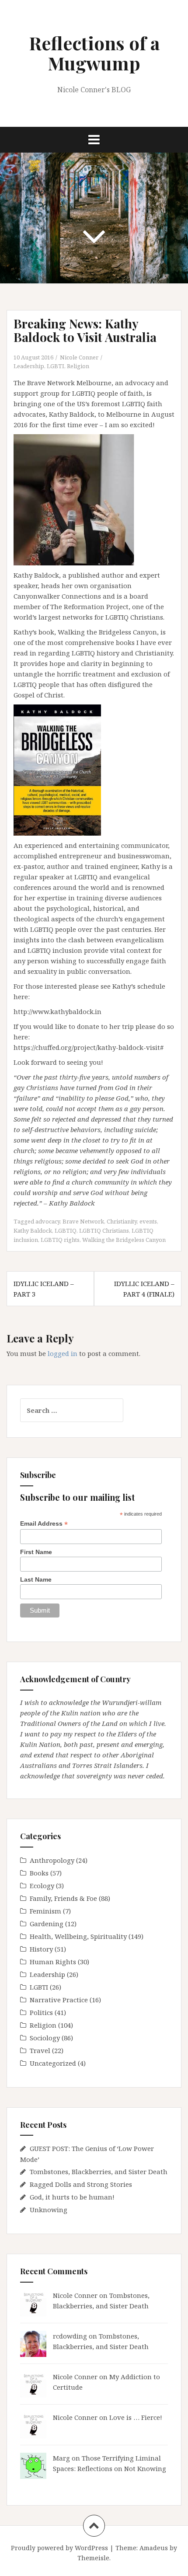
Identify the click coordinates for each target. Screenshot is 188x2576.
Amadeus (154, 2548)
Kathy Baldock (33, 1230)
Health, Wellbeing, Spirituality (78, 1936)
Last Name (36, 1579)
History (41, 1949)
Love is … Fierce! (136, 2417)
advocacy (48, 1221)
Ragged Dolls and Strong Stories (81, 2184)
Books (39, 1873)
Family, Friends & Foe (63, 1898)
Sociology (45, 2038)
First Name (36, 1552)
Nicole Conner (79, 357)
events (148, 1221)
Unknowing (49, 2210)
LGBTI (56, 366)
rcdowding (70, 2336)
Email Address (44, 1524)
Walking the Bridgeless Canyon (124, 1240)
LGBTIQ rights (60, 1240)
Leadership (29, 366)
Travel (40, 2050)
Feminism (45, 1911)
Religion (78, 366)
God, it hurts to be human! (72, 2197)
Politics (41, 2012)
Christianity (122, 1221)
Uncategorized (53, 2063)
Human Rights (53, 1962)
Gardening (47, 1924)
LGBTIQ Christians (104, 1230)
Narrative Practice (59, 2000)
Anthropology (52, 1860)
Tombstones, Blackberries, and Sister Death (99, 2172)
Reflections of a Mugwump (94, 53)
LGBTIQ (66, 1230)
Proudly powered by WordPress (59, 2548)
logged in (63, 1353)
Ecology (42, 1886)
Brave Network (83, 1221)
